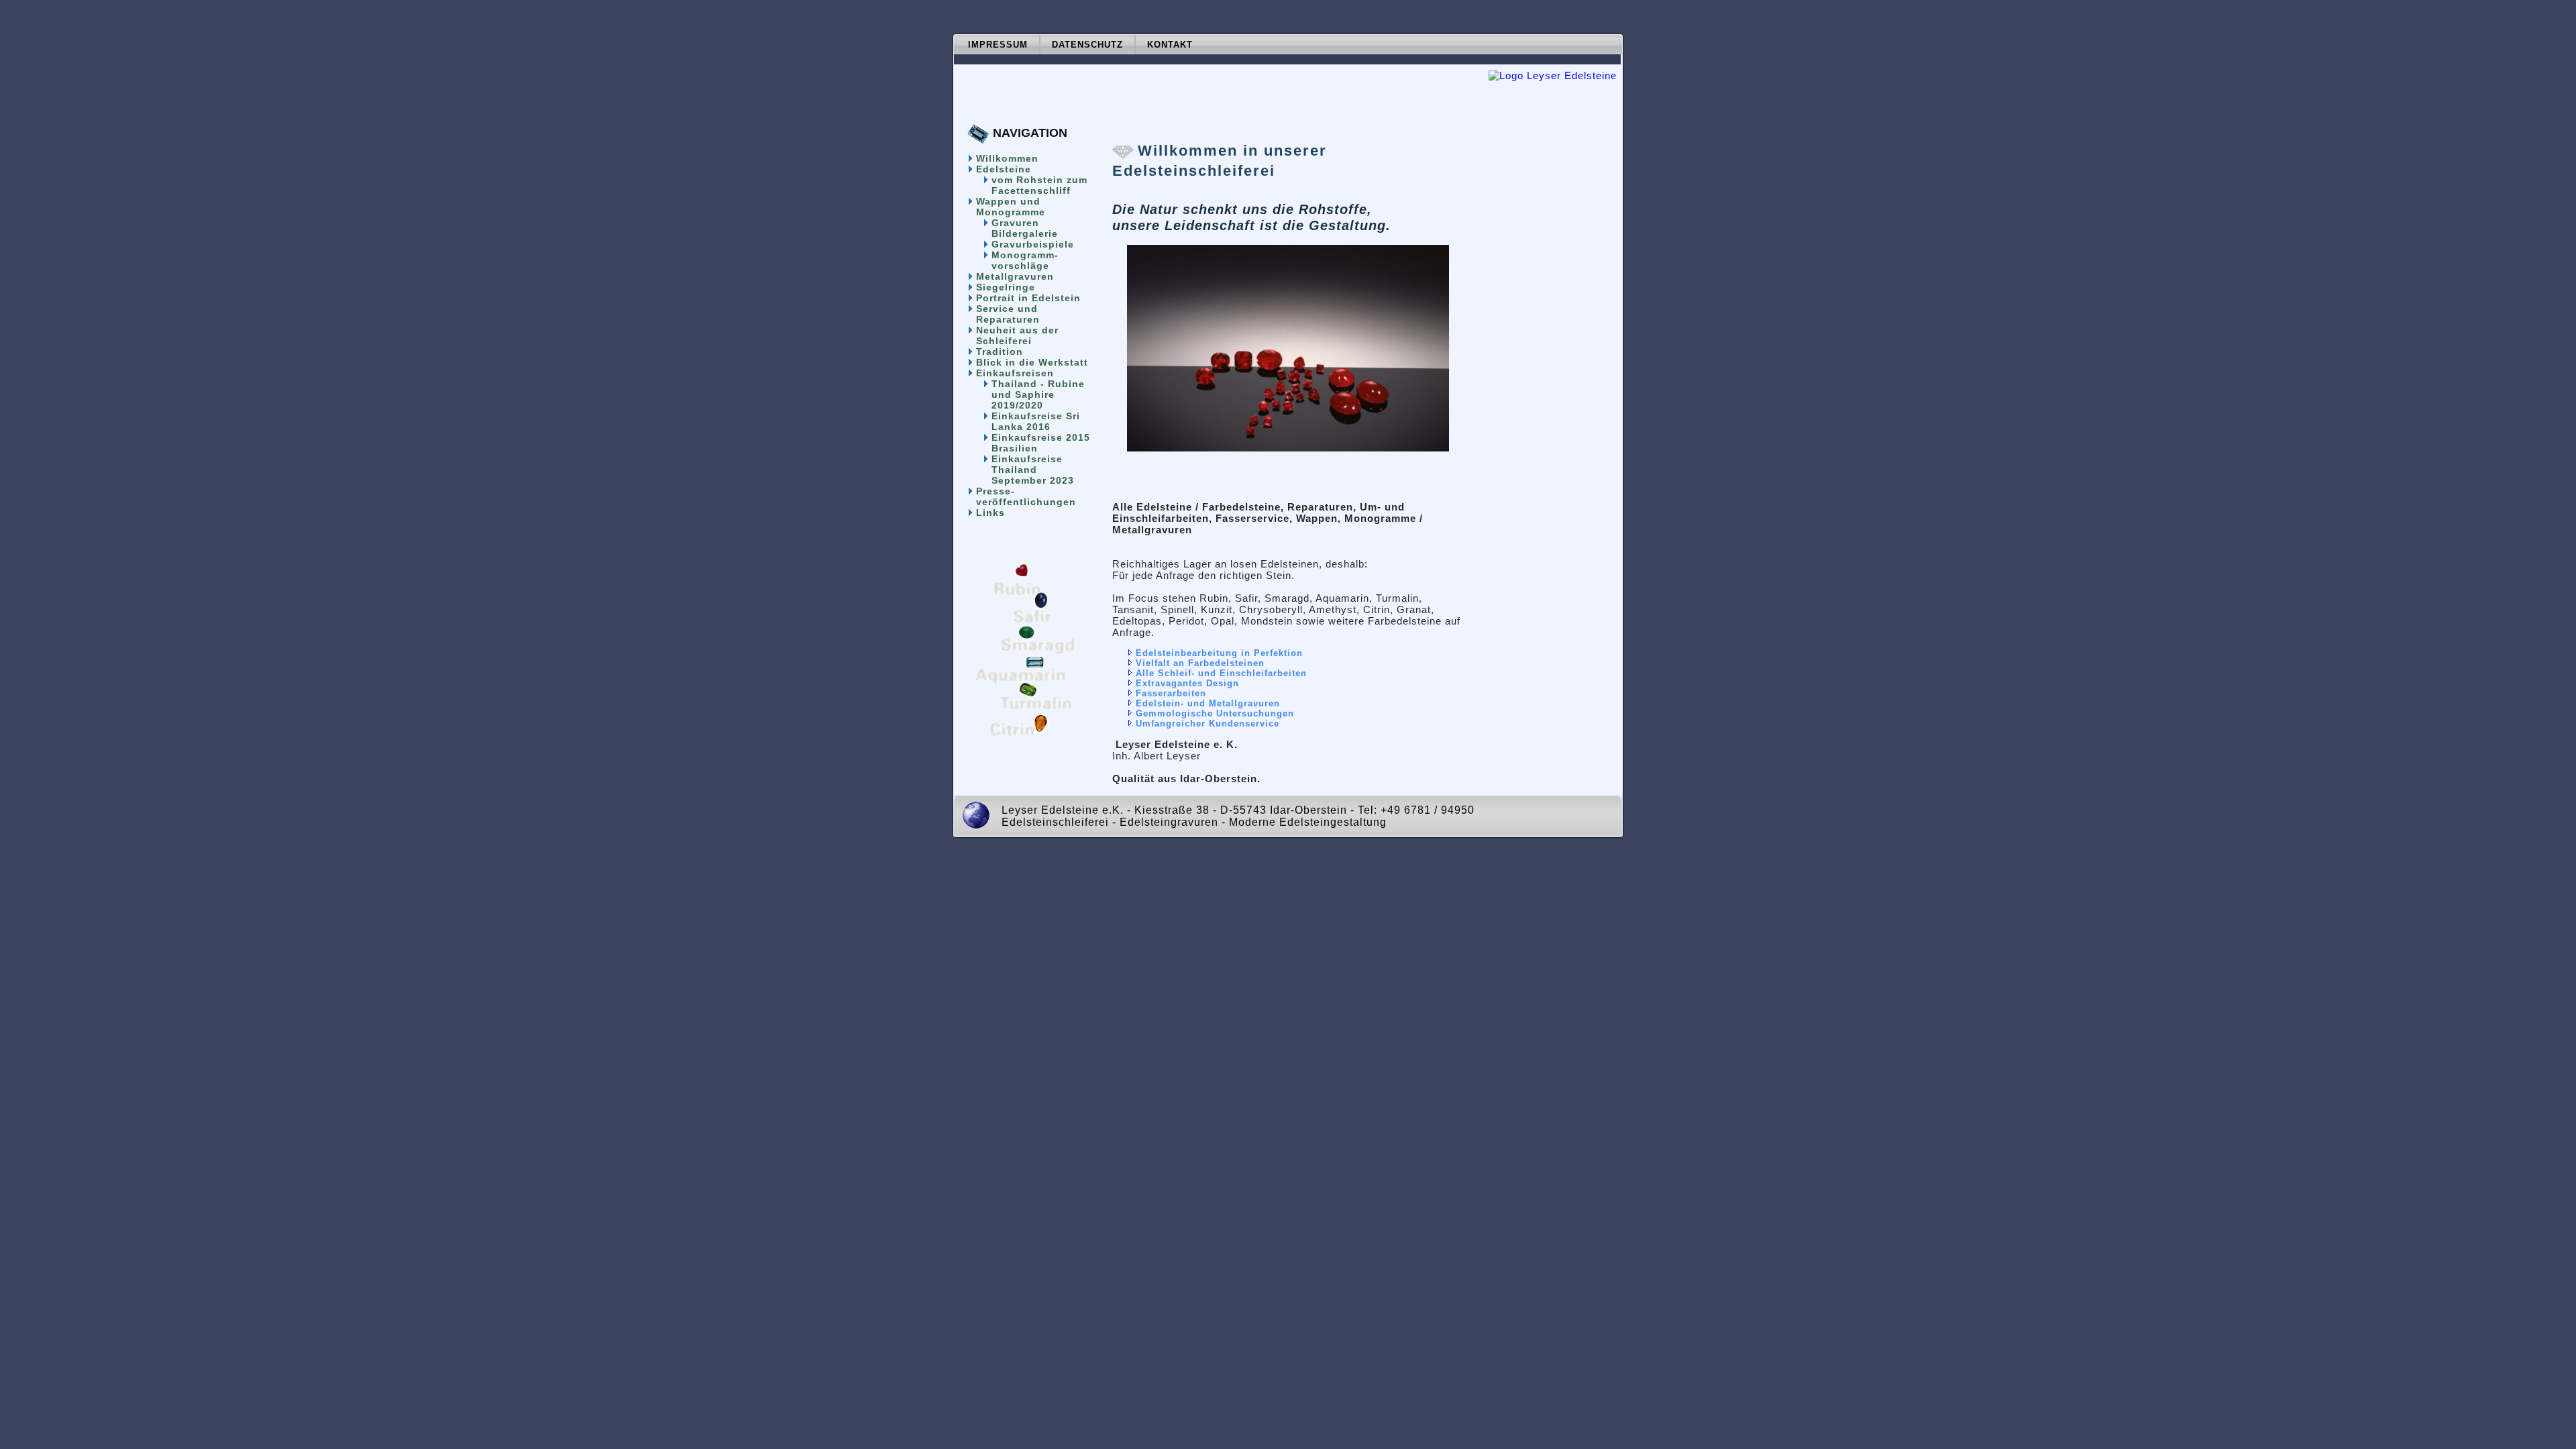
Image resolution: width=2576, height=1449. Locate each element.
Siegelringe (1006, 287)
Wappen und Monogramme (1011, 207)
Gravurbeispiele (1033, 244)
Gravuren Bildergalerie (1025, 228)
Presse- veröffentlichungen (1026, 496)
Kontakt (1170, 45)
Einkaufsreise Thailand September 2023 (1033, 470)
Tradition (1000, 352)
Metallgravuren (1015, 276)
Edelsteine (1004, 169)
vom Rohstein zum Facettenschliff (1039, 185)
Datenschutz (1087, 45)
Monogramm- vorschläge (1025, 260)
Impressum (998, 45)
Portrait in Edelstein (1028, 298)
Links (990, 513)
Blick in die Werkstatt (1032, 362)
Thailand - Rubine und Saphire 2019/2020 (1038, 394)
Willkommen (1007, 158)
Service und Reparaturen (1008, 314)
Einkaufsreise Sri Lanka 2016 (1036, 421)
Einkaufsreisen (1015, 373)
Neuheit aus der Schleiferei (1017, 335)
